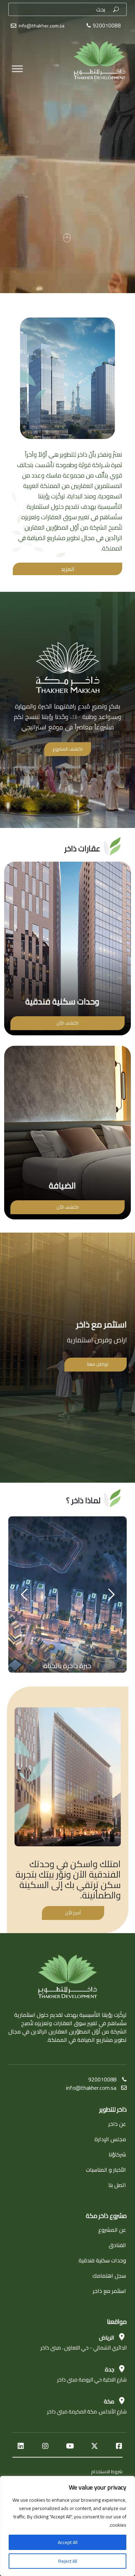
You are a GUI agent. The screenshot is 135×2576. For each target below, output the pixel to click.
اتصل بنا (117, 2185)
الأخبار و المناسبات (106, 2170)
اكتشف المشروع (68, 749)
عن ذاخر (117, 2124)
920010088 (102, 2079)
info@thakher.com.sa (42, 26)
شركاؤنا (117, 2154)
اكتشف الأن (67, 1023)
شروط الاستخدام (107, 2471)
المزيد (68, 569)
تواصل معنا (98, 1364)
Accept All (68, 2542)
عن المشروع (112, 2230)
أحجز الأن (73, 1913)
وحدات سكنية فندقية (102, 2260)
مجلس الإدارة (110, 2139)
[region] (67, 2526)
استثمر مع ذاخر (109, 2291)
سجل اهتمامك (109, 2276)
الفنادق (117, 2245)
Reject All (68, 2561)
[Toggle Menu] (17, 52)
